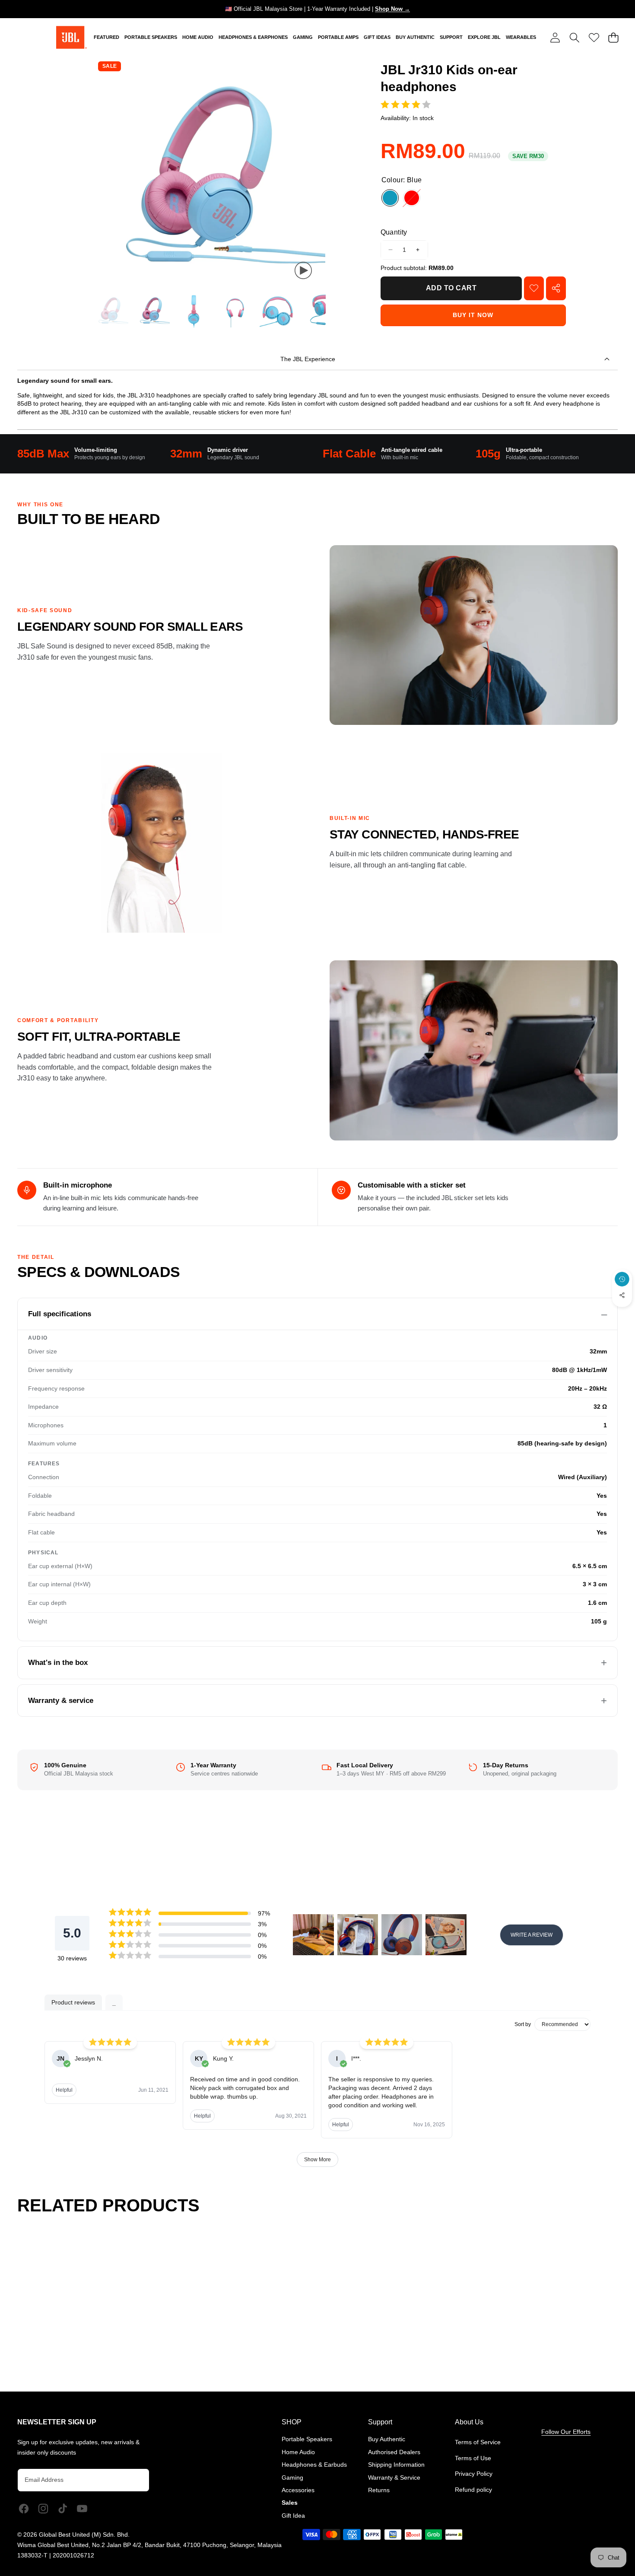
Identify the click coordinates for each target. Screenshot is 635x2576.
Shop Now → (392, 9)
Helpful (64, 2090)
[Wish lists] (594, 37)
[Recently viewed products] (622, 1279)
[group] (111, 310)
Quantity (394, 232)
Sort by (523, 2024)
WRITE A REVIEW (532, 1935)
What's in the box (58, 1663)
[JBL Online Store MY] (71, 37)
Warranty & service (61, 1701)
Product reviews (73, 2002)
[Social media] (622, 1295)
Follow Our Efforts (566, 2432)
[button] (574, 37)
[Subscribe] (134, 2480)
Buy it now (473, 315)
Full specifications (60, 1314)
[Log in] (555, 37)
